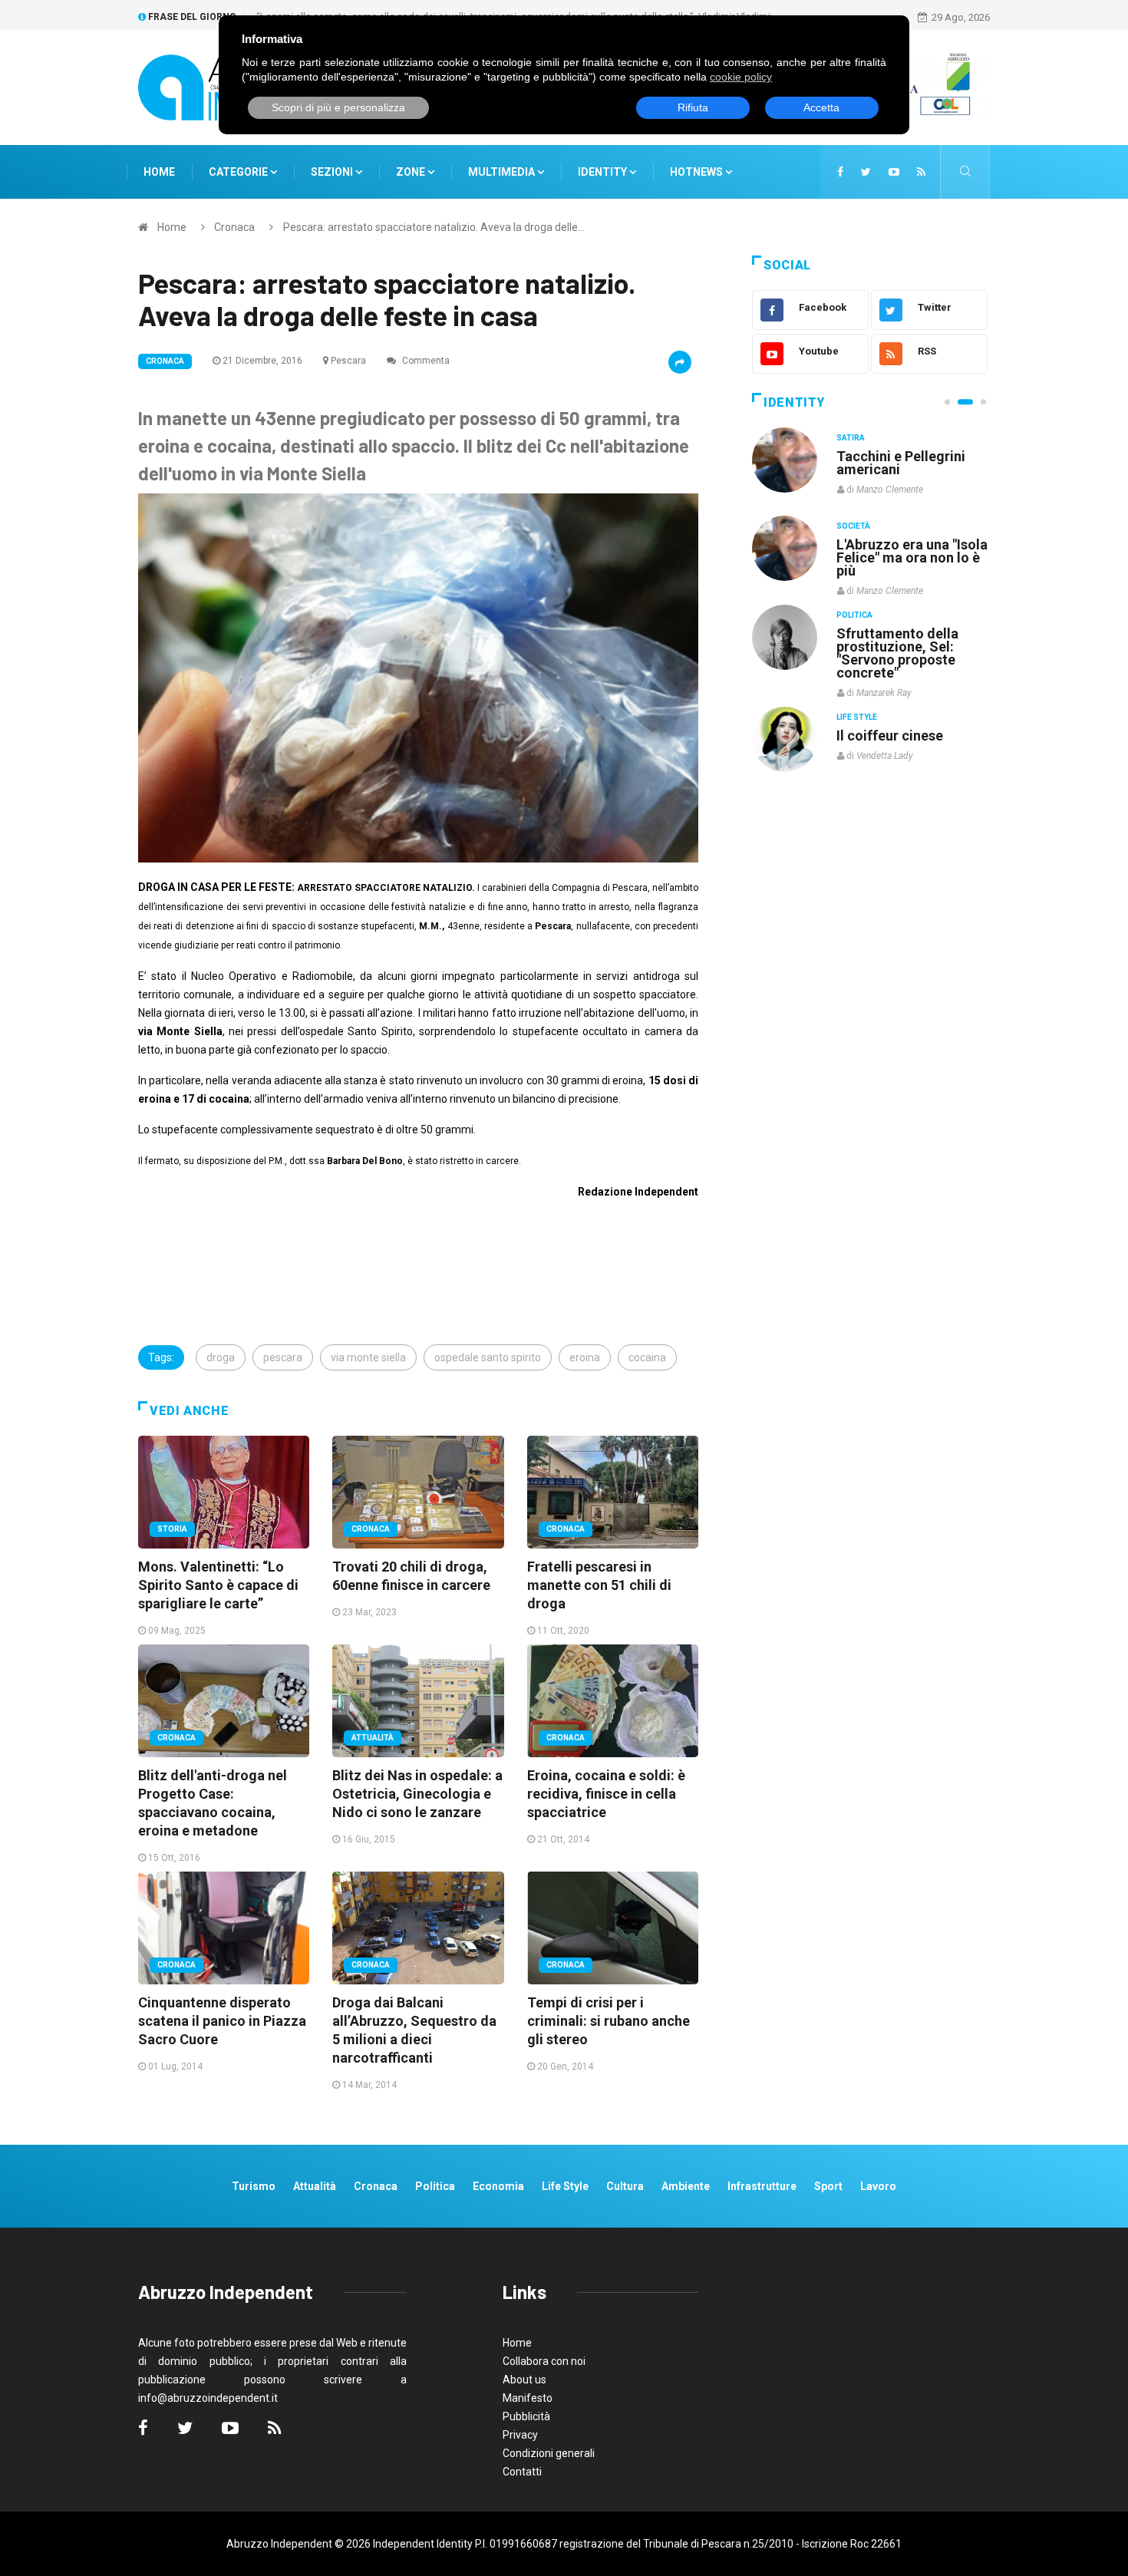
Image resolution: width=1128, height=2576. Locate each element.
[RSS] (921, 172)
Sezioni (333, 172)
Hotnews (696, 172)
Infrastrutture (762, 2186)
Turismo (254, 2186)
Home (159, 172)
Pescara (348, 361)
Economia (498, 2186)
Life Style (857, 526)
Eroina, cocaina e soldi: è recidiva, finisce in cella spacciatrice (606, 1794)
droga (221, 1357)
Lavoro (878, 2186)
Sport (828, 2186)
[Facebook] (840, 172)
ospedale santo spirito (488, 1357)
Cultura (854, 438)
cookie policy (741, 77)
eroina (585, 1357)
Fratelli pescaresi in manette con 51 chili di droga (599, 1585)
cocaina (647, 1357)
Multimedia (503, 172)
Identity (602, 172)
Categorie (239, 172)
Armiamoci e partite (900, 633)
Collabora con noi (544, 2361)
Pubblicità (526, 2416)
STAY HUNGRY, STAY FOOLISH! (903, 463)
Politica (854, 614)
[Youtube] (894, 172)
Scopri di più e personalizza (338, 107)
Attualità (373, 1738)
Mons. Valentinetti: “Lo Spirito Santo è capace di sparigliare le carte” (218, 1585)
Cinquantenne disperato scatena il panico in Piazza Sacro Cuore (222, 2021)
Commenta (425, 361)
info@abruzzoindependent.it (208, 2398)
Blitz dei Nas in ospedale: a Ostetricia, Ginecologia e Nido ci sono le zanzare (417, 1794)
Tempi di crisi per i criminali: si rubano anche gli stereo (609, 2021)
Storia (172, 1529)
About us (524, 2380)
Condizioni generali (549, 2453)
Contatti (522, 2472)
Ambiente (686, 2186)
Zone (412, 172)
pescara (283, 1357)
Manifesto (528, 2398)
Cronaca (234, 227)
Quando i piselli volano (908, 544)
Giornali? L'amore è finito (898, 727)
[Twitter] (866, 172)
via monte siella (368, 1357)
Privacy (520, 2435)
